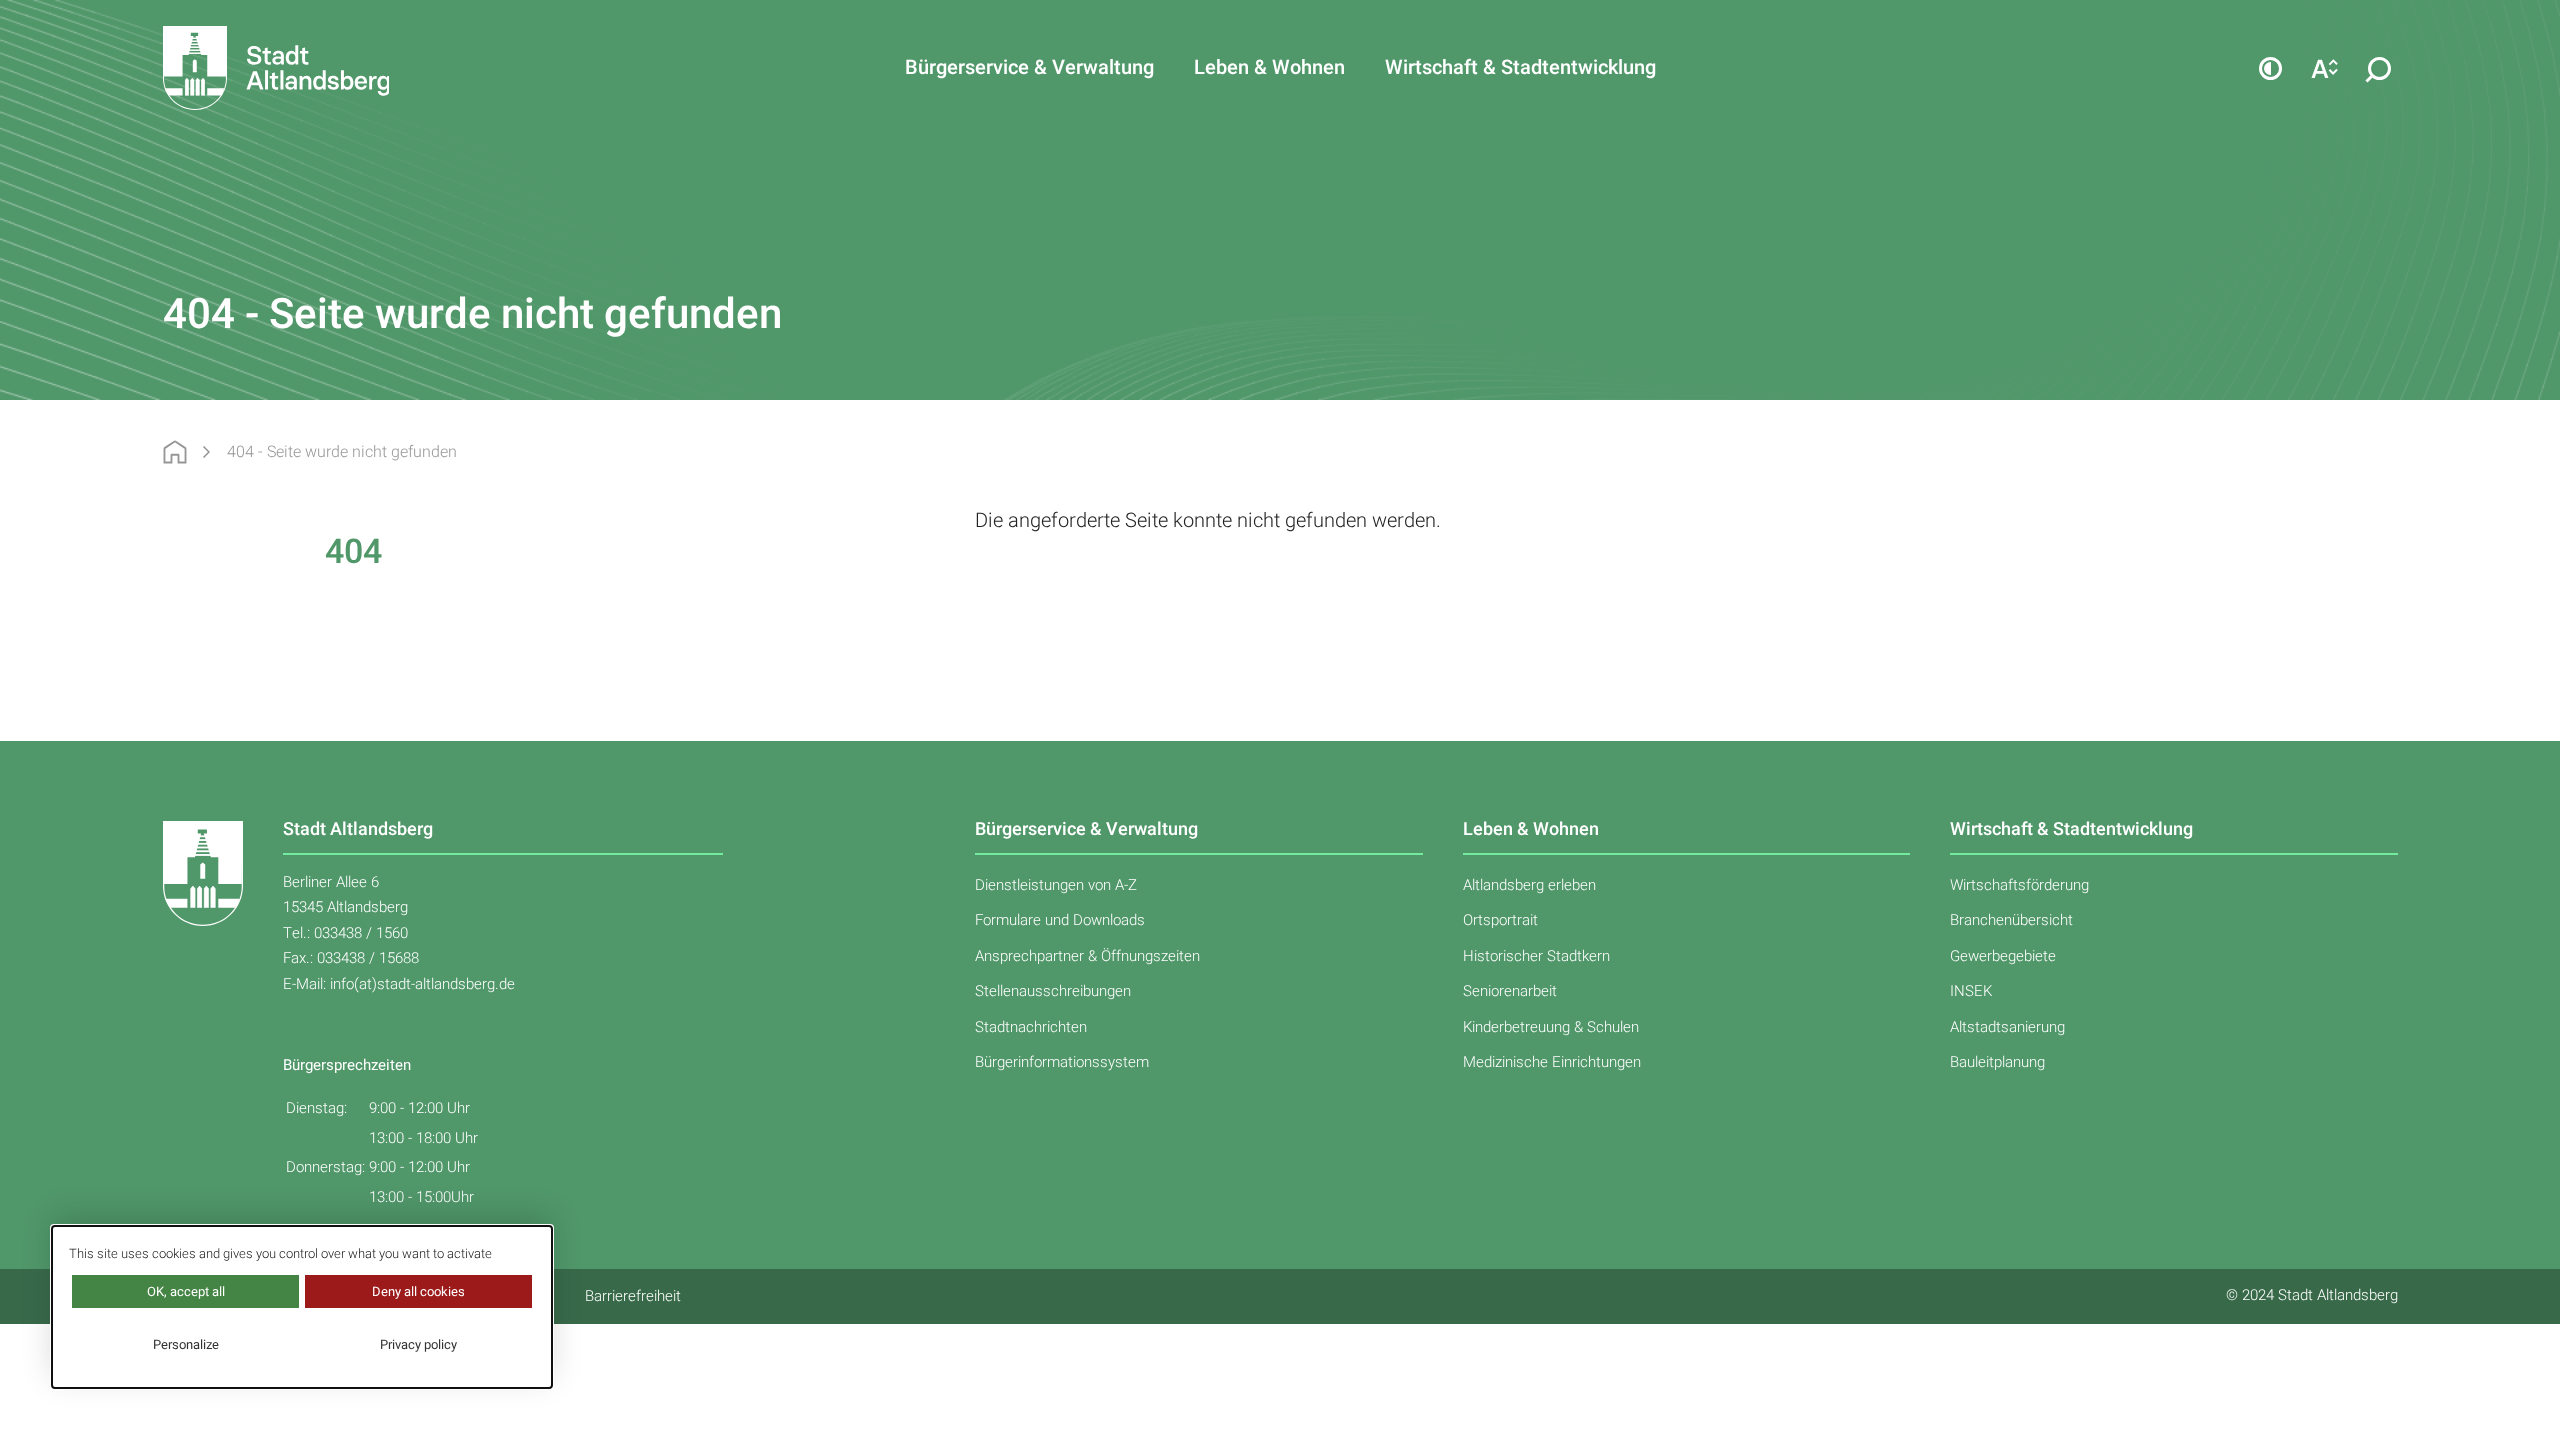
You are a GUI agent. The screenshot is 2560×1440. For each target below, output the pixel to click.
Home (175, 452)
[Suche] (2379, 68)
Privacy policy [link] (418, 1344)
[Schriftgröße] (2325, 68)
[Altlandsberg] (305, 68)
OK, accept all (186, 1291)
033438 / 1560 (361, 933)
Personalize (186, 1344)
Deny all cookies (418, 1291)
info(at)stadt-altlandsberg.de (422, 984)
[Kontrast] (2271, 68)
